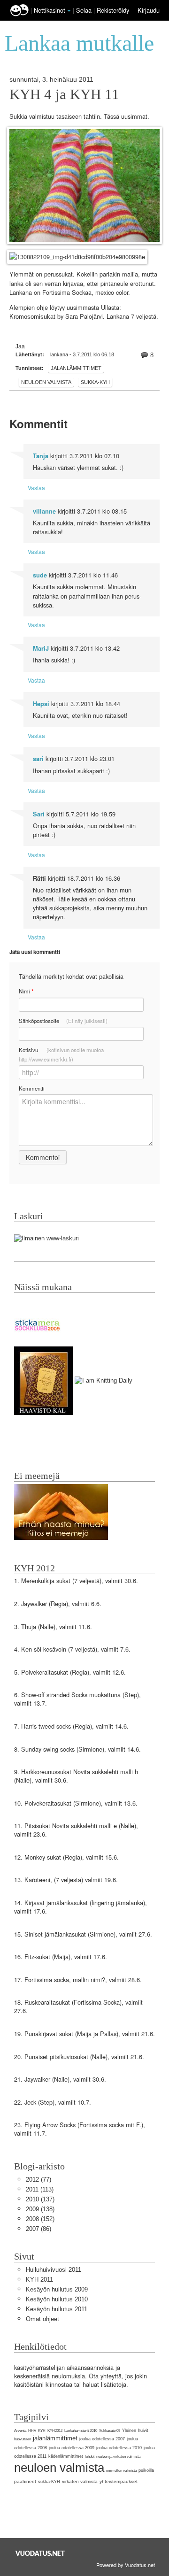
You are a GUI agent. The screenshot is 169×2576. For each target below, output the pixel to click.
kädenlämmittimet (66, 2456)
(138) (40, 2209)
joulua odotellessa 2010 (119, 2448)
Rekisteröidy (113, 10)
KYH (42, 2431)
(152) (40, 2219)
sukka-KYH (95, 382)
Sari (39, 814)
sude (40, 575)
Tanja (41, 456)
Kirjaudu (149, 10)
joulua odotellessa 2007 (102, 2439)
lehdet (90, 2457)
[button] (69, 11)
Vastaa (36, 488)
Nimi (26, 991)
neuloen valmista (46, 382)
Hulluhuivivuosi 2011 (54, 2270)
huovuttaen (23, 2439)
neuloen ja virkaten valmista (118, 2457)
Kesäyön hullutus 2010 (57, 2299)
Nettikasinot (50, 10)
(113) (40, 2189)
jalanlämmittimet (76, 368)
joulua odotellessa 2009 (72, 2448)
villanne (44, 511)
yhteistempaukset (119, 2481)
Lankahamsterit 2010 (81, 2431)
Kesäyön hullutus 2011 (57, 2309)
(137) (40, 2199)
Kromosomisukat (33, 317)
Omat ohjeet (42, 2319)
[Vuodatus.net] (40, 2553)
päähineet (25, 2481)
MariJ (41, 648)
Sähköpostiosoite (63, 1021)
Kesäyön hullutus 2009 (57, 2289)
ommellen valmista (121, 2471)
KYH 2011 (39, 2280)
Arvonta (20, 2431)
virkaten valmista (80, 2481)
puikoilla (146, 2470)
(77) (38, 2180)
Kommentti (32, 1088)
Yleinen (129, 2430)
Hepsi (41, 704)
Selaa (85, 10)
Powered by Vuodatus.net (126, 2565)
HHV (32, 2431)
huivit (143, 2430)
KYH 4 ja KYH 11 (64, 94)
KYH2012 (55, 2431)
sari (38, 759)
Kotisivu (61, 1054)
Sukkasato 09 (110, 2431)
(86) (38, 2229)
